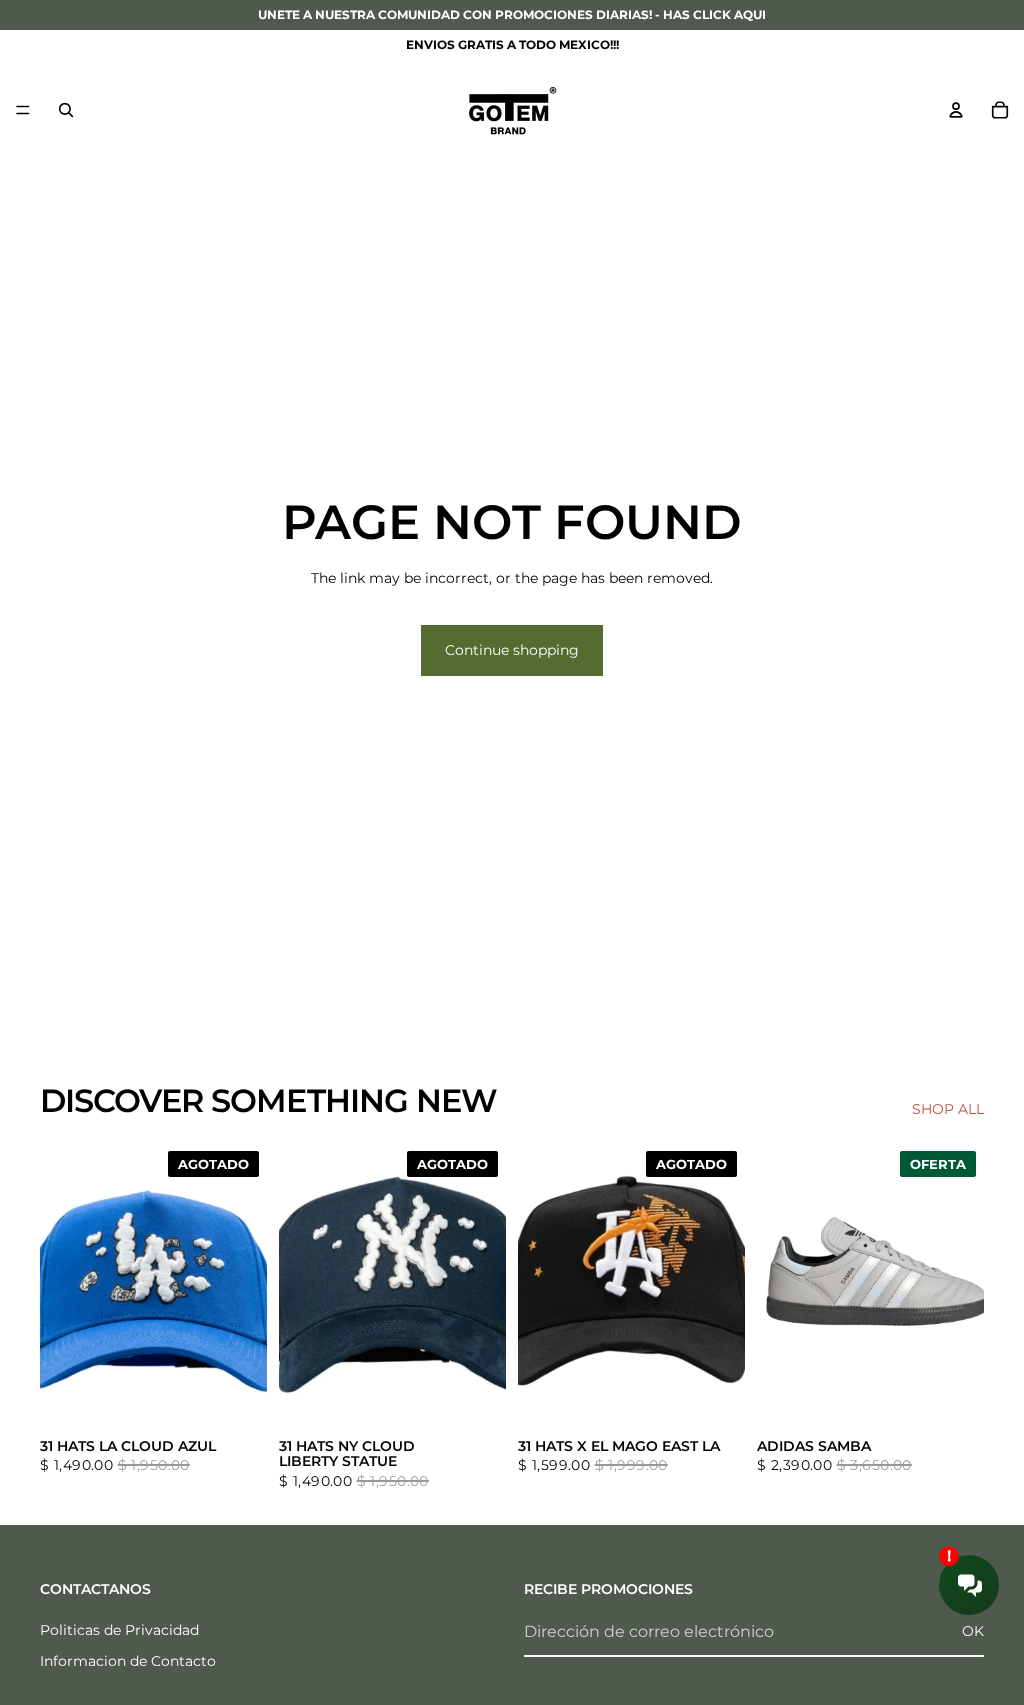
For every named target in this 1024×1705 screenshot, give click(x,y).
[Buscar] (66, 110)
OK (973, 1631)
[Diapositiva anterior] (62, 1285)
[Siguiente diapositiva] (245, 1285)
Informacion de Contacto (128, 1662)
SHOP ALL (948, 1109)
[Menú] (23, 110)
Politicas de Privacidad (119, 1630)
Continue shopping (512, 650)
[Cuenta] (956, 110)
